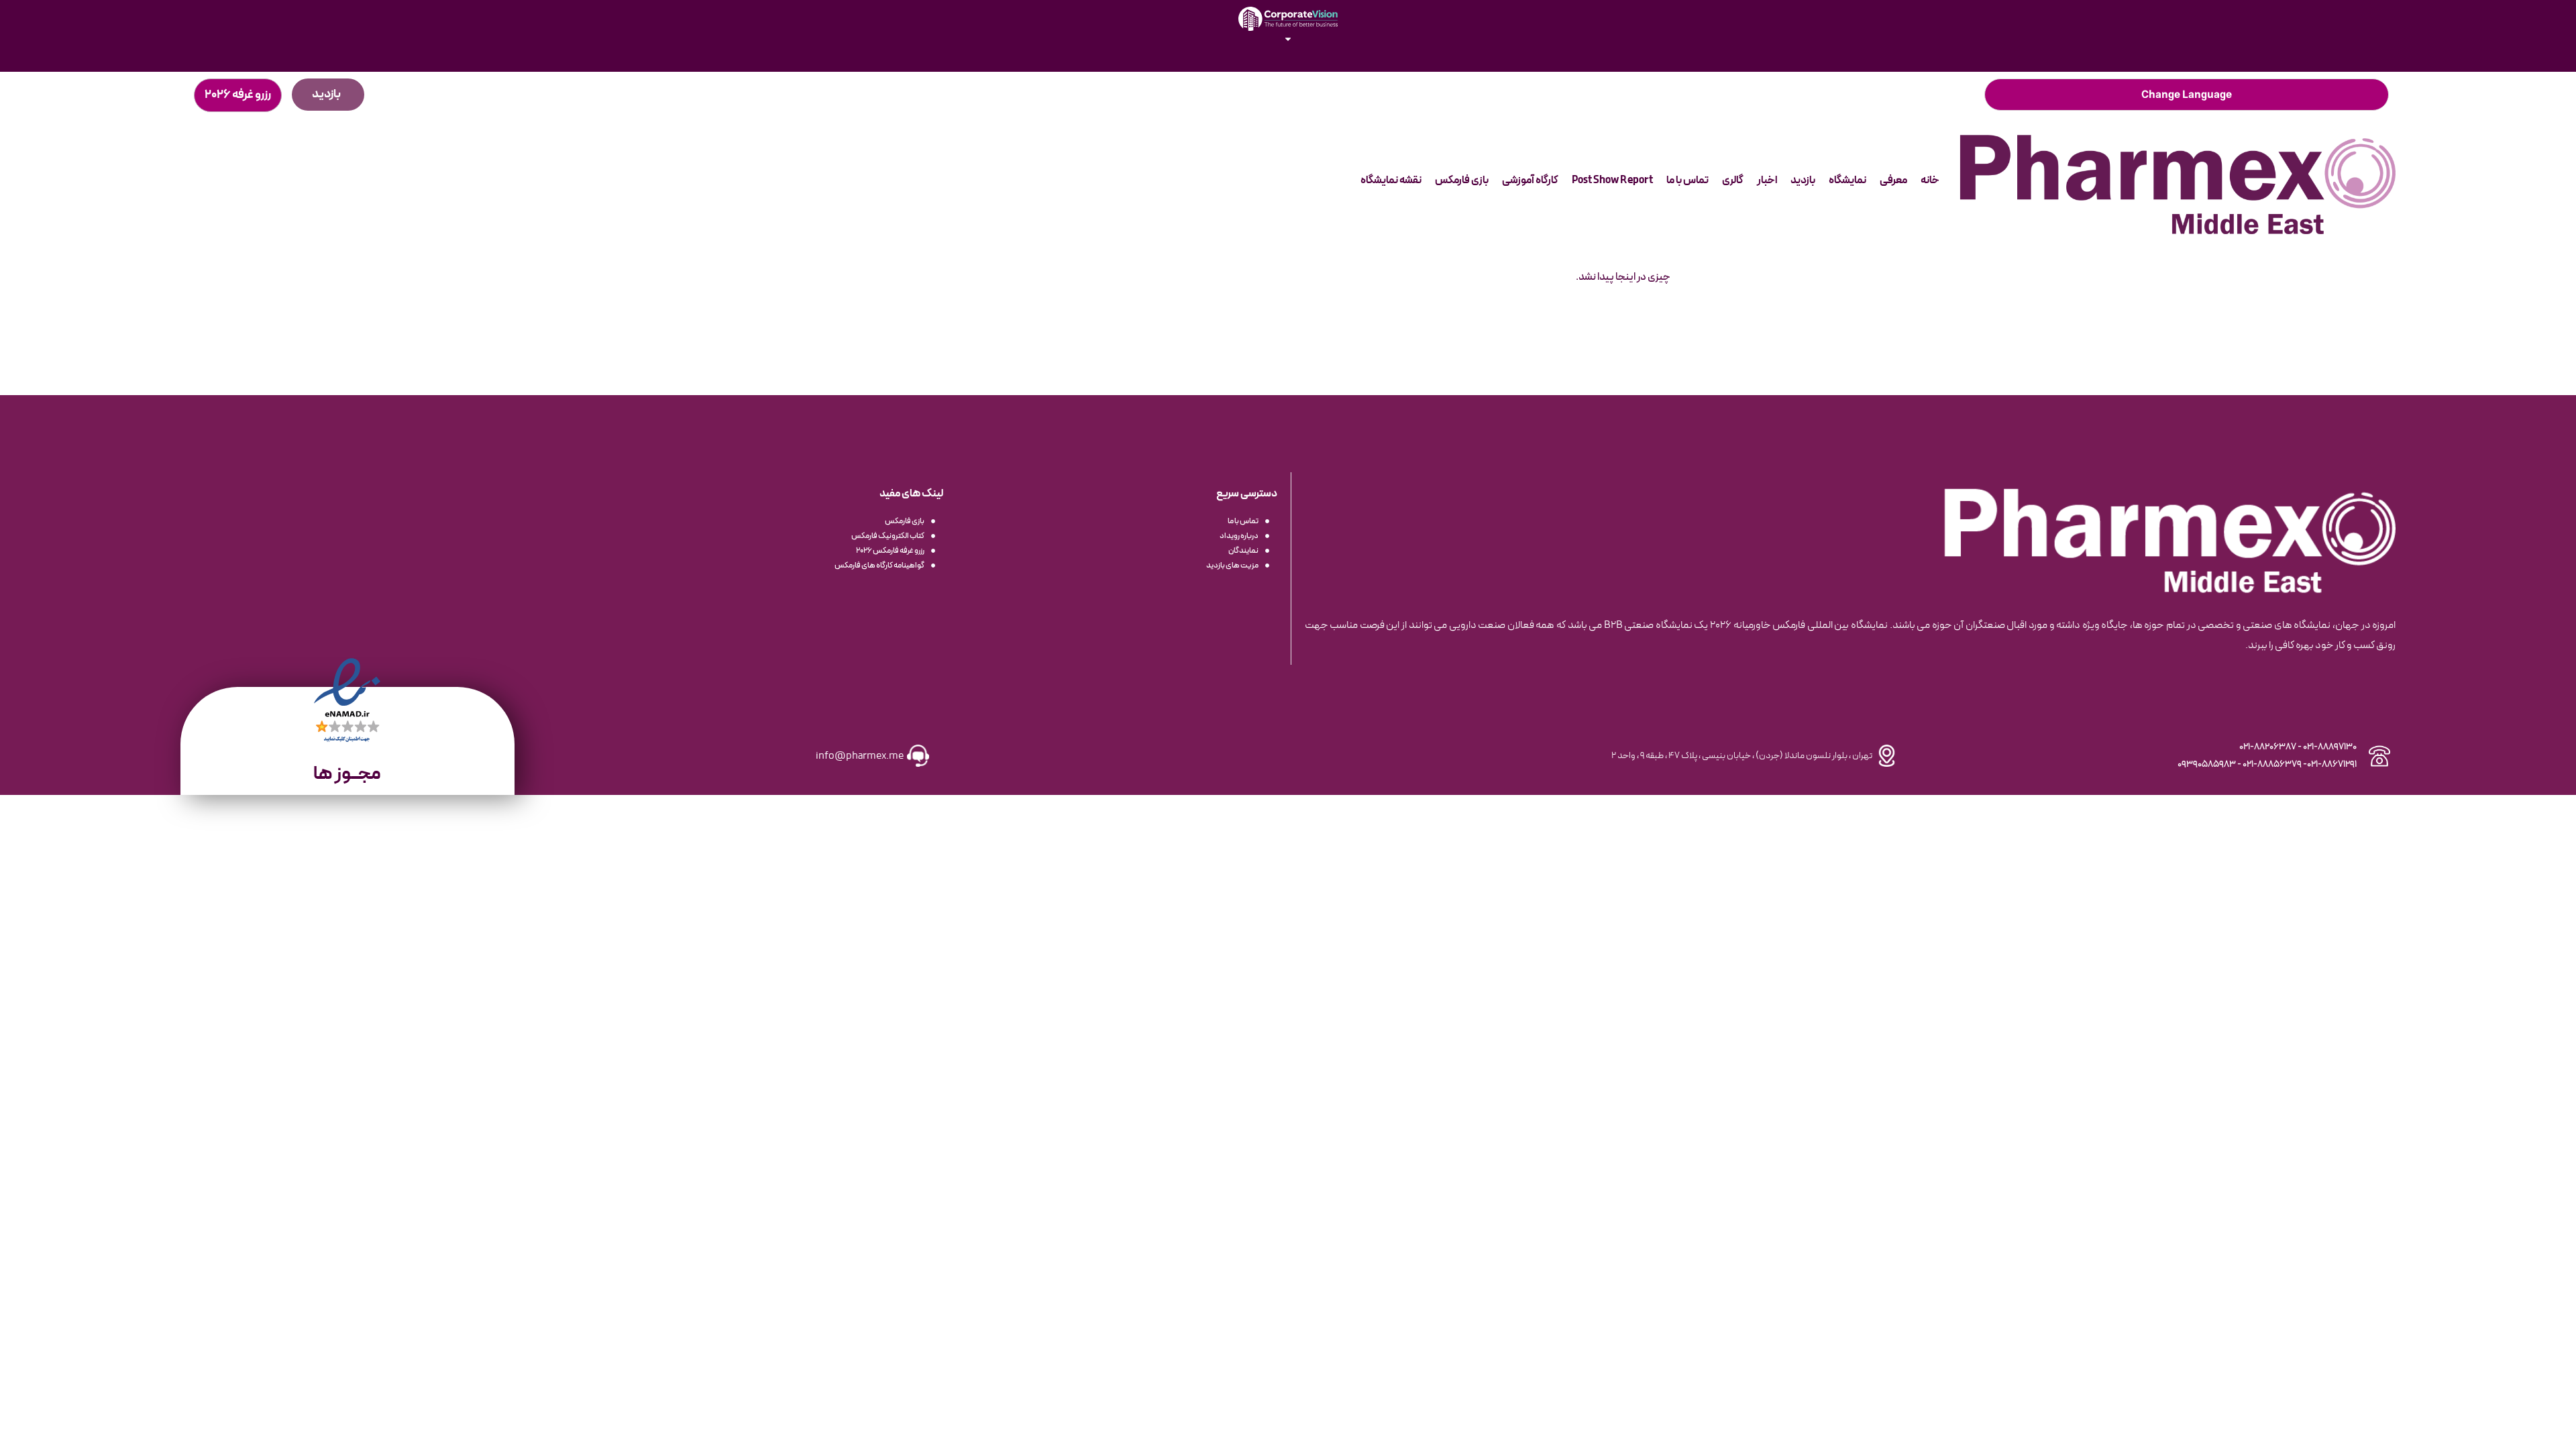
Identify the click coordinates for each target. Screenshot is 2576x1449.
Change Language (2187, 95)
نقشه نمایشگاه (1391, 180)
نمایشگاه (1847, 180)
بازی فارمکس (1462, 180)
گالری (1733, 180)
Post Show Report (1612, 180)
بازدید (1803, 180)
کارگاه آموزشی (1530, 180)
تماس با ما (1687, 180)
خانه (1930, 180)
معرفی (1893, 180)
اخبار (1767, 180)
